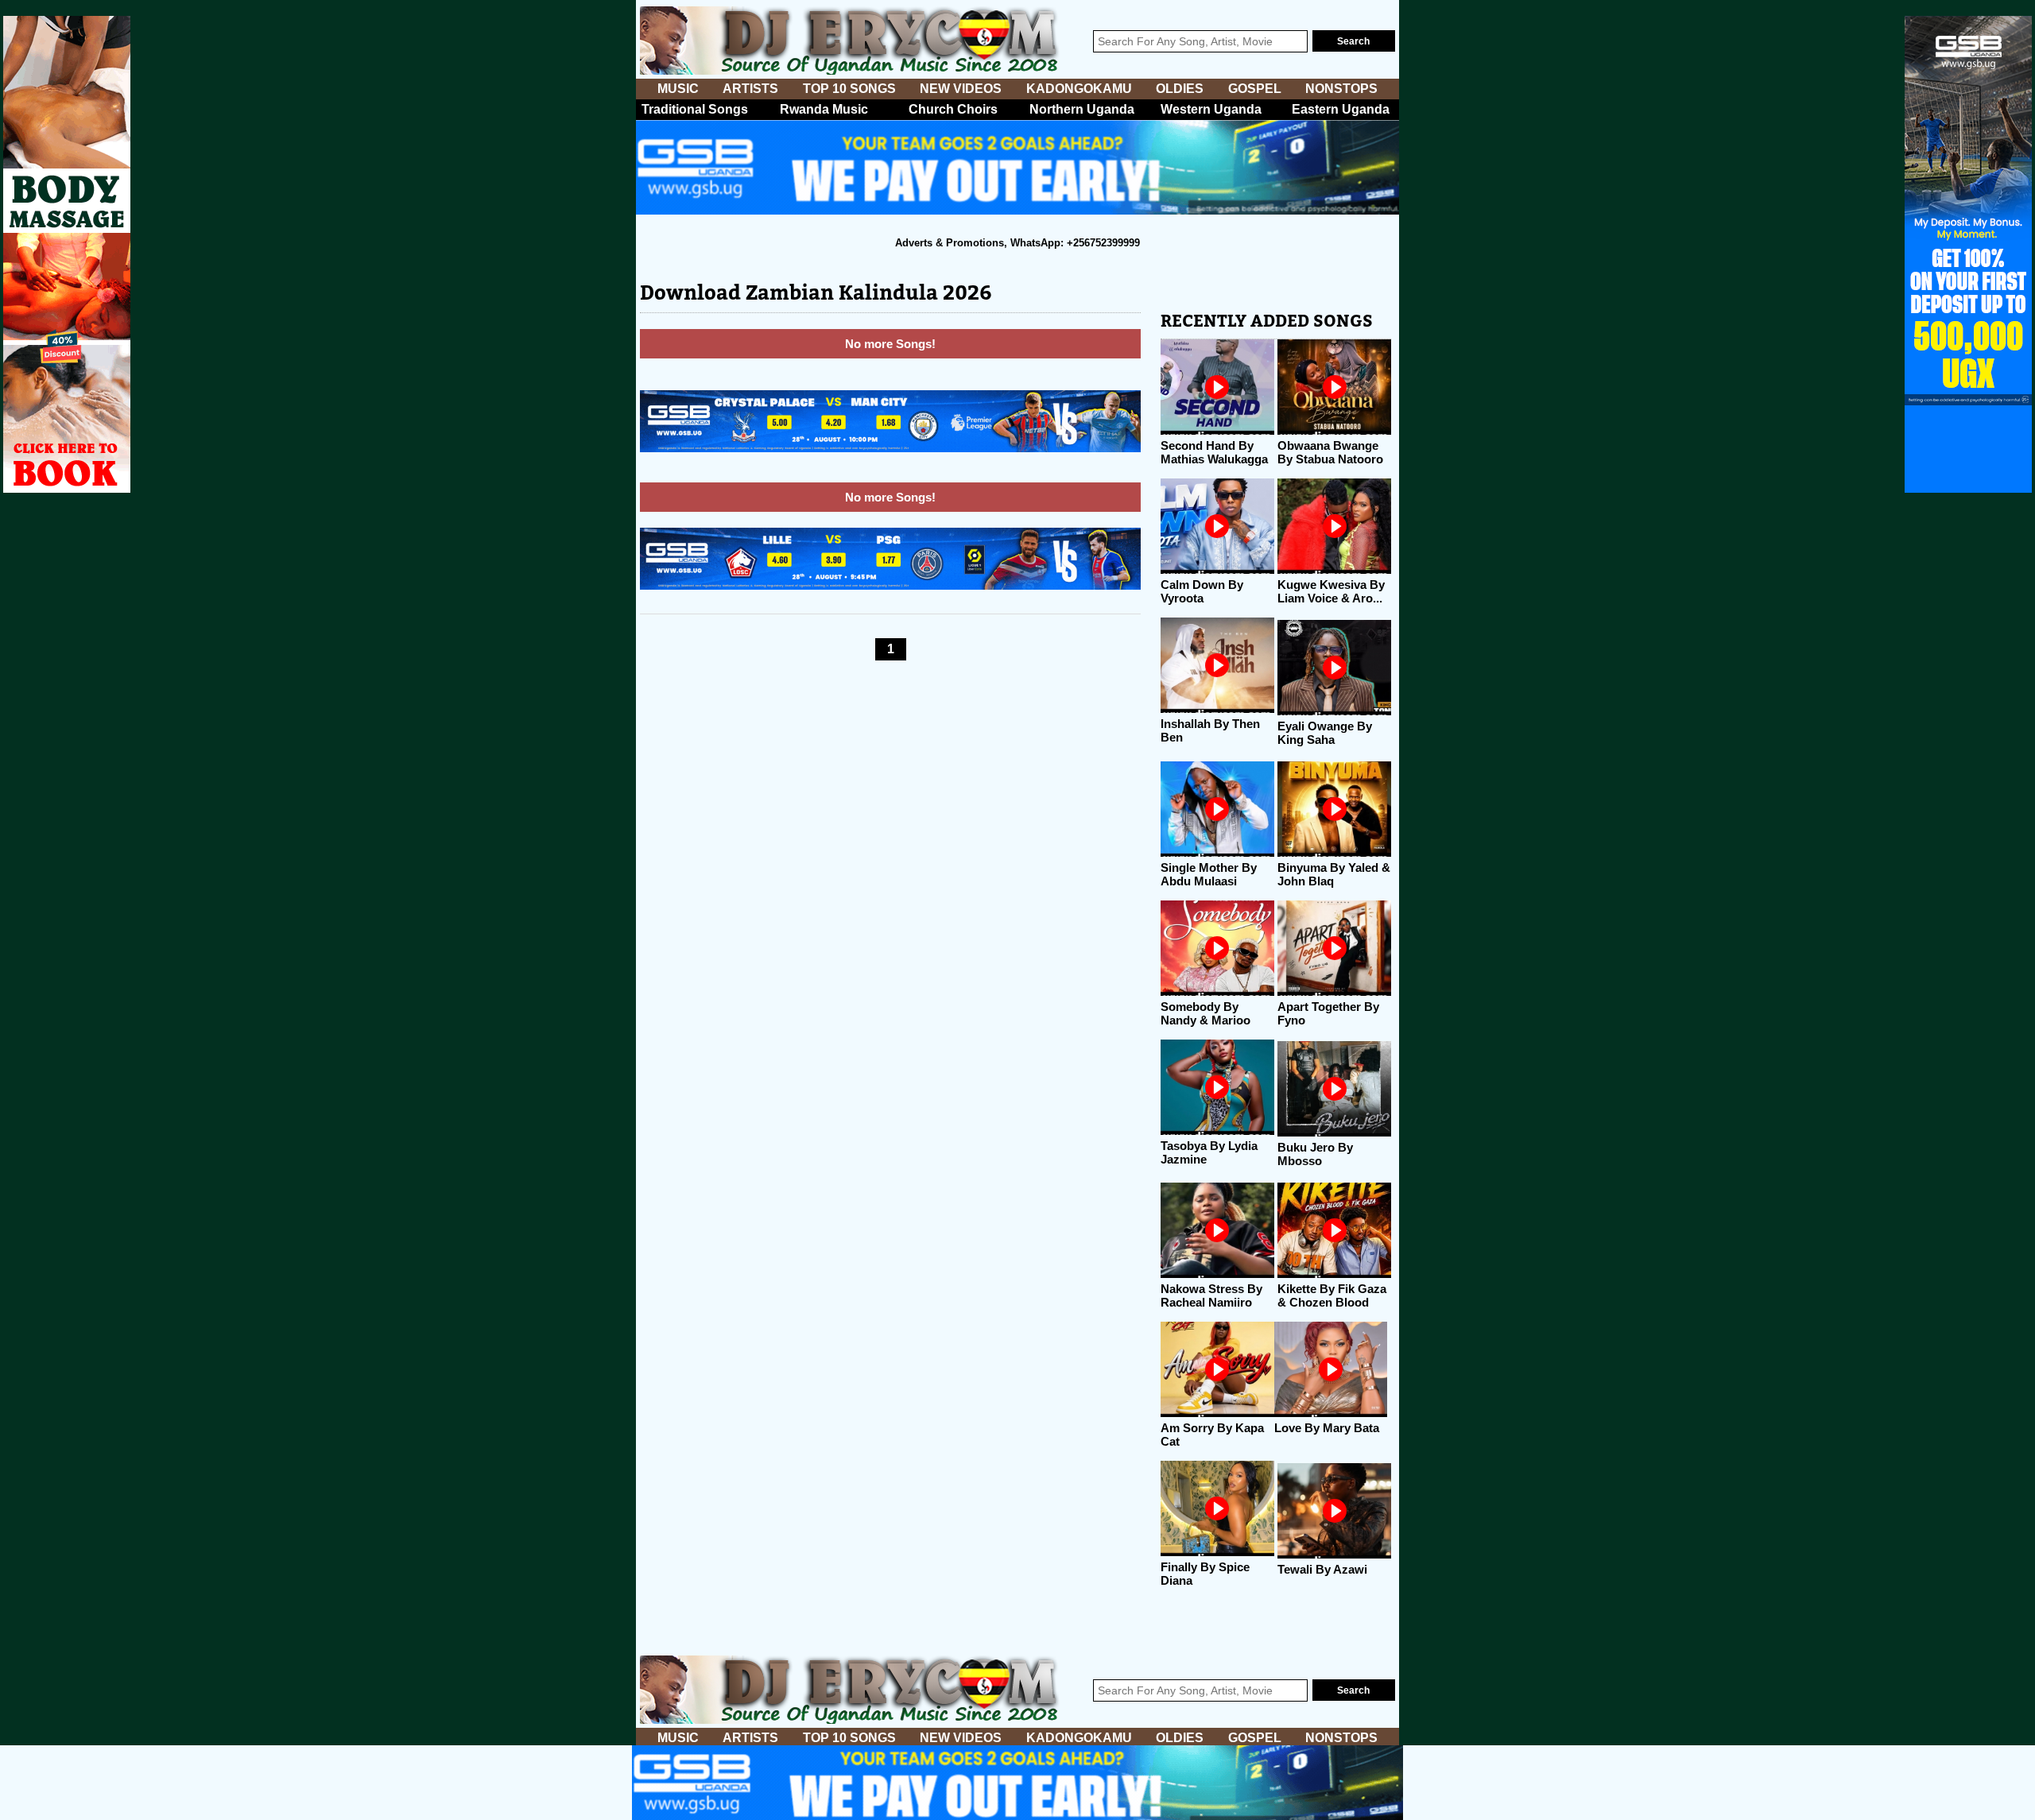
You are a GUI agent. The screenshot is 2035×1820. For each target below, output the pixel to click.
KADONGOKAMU (1079, 89)
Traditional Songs (695, 109)
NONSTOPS (1341, 89)
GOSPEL (1255, 89)
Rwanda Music (824, 109)
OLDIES (1180, 89)
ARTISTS (750, 89)
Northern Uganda (1082, 109)
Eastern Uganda (1341, 109)
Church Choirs (953, 109)
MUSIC (678, 89)
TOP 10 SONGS (849, 89)
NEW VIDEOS (961, 89)
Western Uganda (1211, 109)
